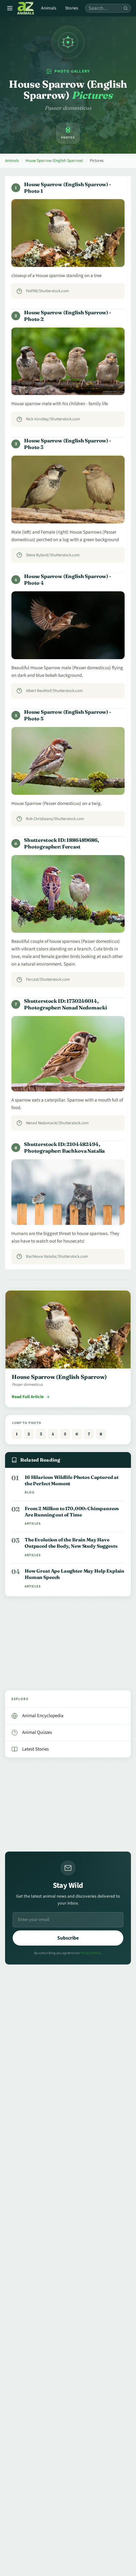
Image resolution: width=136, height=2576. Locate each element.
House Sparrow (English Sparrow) (54, 161)
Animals (49, 8)
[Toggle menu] (10, 8)
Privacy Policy (91, 1953)
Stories (72, 8)
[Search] (126, 8)
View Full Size (72, 256)
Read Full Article (28, 1397)
